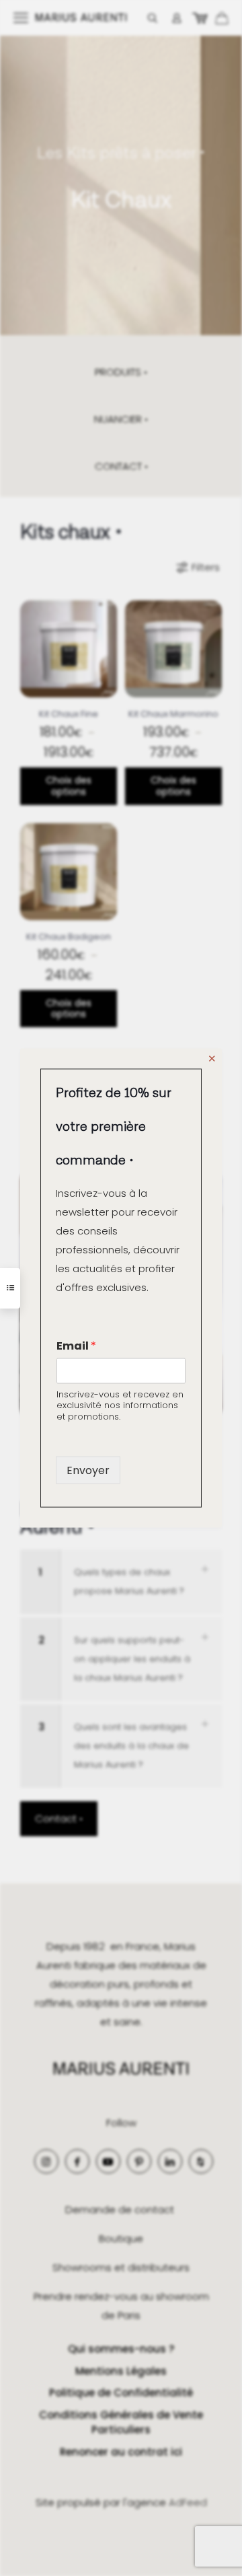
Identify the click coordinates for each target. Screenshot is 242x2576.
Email (76, 1345)
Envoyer (88, 1470)
